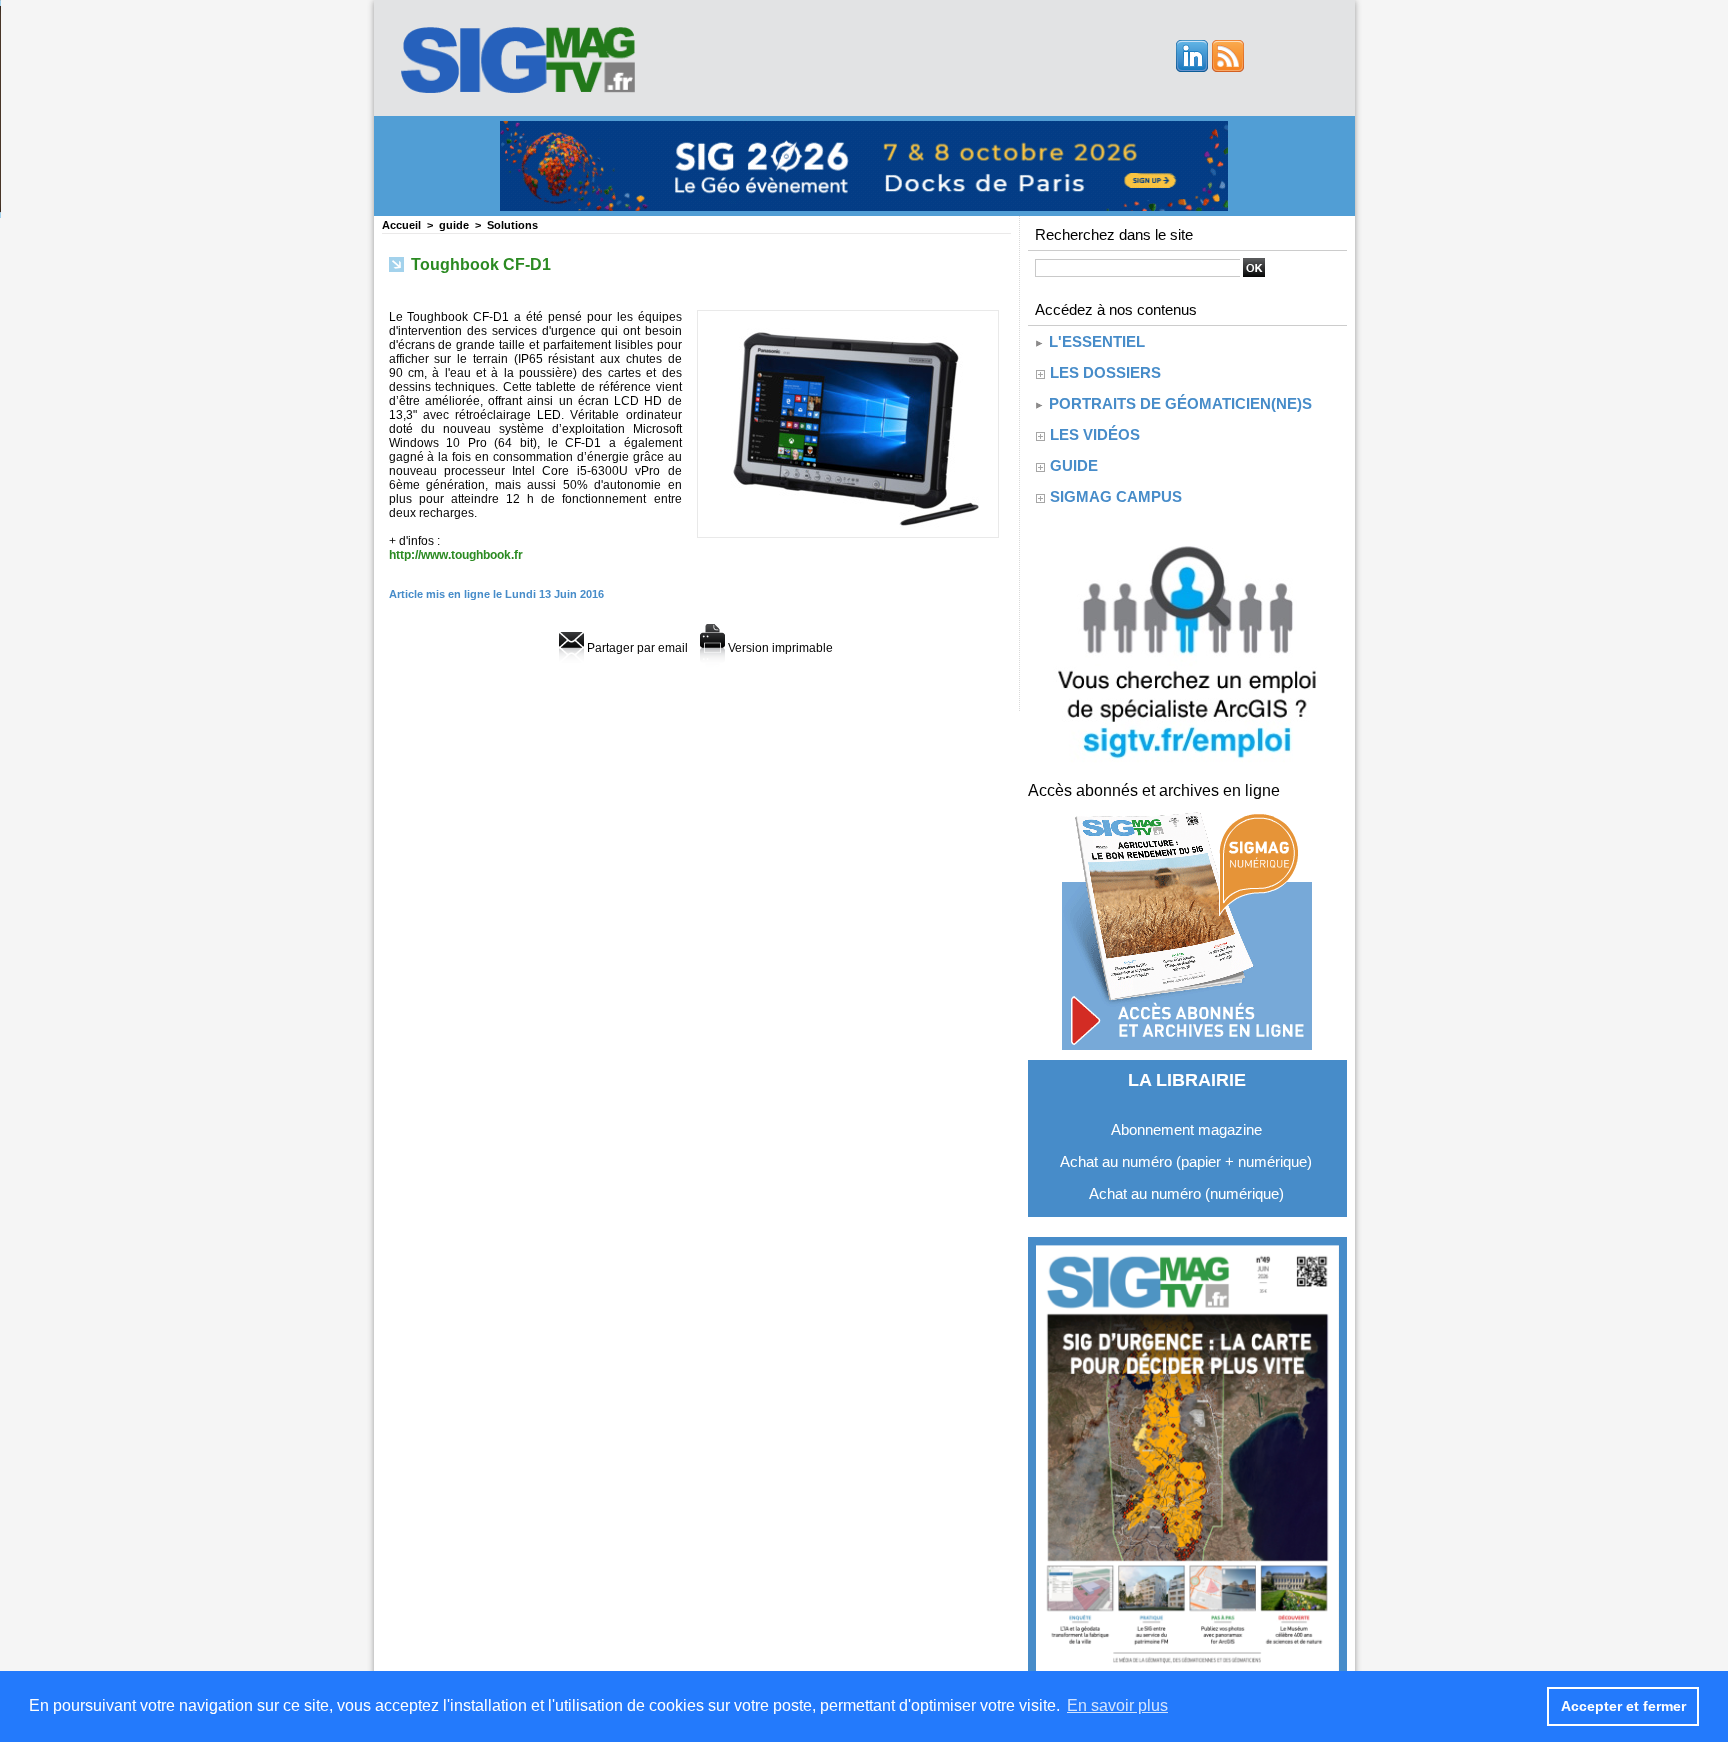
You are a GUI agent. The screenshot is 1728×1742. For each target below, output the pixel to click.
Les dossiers (1105, 372)
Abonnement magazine (1186, 1129)
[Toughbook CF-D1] (848, 316)
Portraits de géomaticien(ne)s (1178, 403)
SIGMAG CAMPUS (1116, 496)
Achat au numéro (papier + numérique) (1186, 1161)
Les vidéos (1095, 434)
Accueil (401, 225)
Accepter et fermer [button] (1623, 1706)
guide (454, 225)
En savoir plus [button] (1117, 1705)
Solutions (512, 225)
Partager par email (636, 648)
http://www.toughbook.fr (456, 555)
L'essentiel (1095, 341)
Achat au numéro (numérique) (1186, 1193)
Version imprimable (779, 648)
